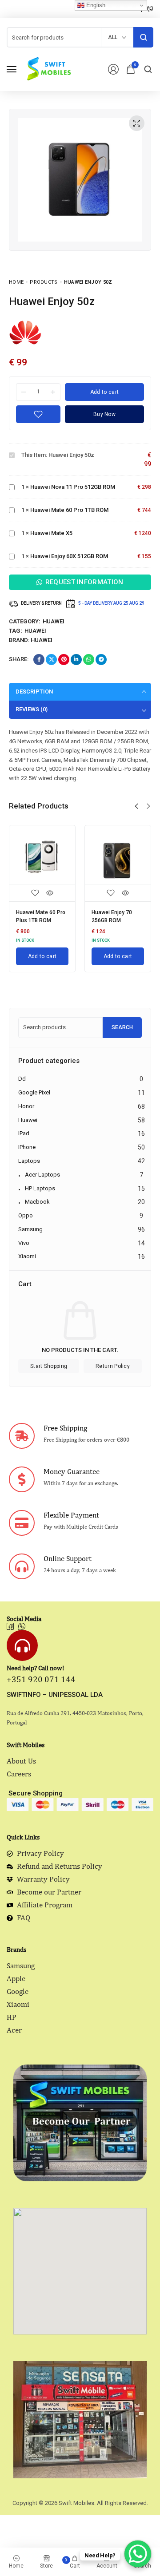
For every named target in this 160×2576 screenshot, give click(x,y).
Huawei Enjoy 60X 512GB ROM (69, 556)
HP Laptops (40, 1188)
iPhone (27, 1147)
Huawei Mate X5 (51, 533)
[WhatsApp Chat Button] (138, 2554)
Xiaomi (27, 1256)
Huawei (54, 621)
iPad (24, 1133)
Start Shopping (49, 1366)
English (95, 5)
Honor (26, 1106)
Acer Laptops (42, 1175)
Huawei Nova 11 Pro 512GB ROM (73, 487)
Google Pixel (34, 1092)
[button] (136, 806)
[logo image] (48, 69)
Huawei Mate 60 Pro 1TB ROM (69, 510)
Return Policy (113, 1366)
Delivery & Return (41, 603)
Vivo (24, 1243)
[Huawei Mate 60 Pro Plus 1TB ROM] (42, 858)
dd (22, 1079)
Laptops (29, 1161)
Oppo (26, 1215)
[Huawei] (26, 332)
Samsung (30, 1229)
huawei (35, 631)
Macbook (37, 1202)
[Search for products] (143, 37)
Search (122, 1027)
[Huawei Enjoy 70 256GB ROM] (118, 858)
